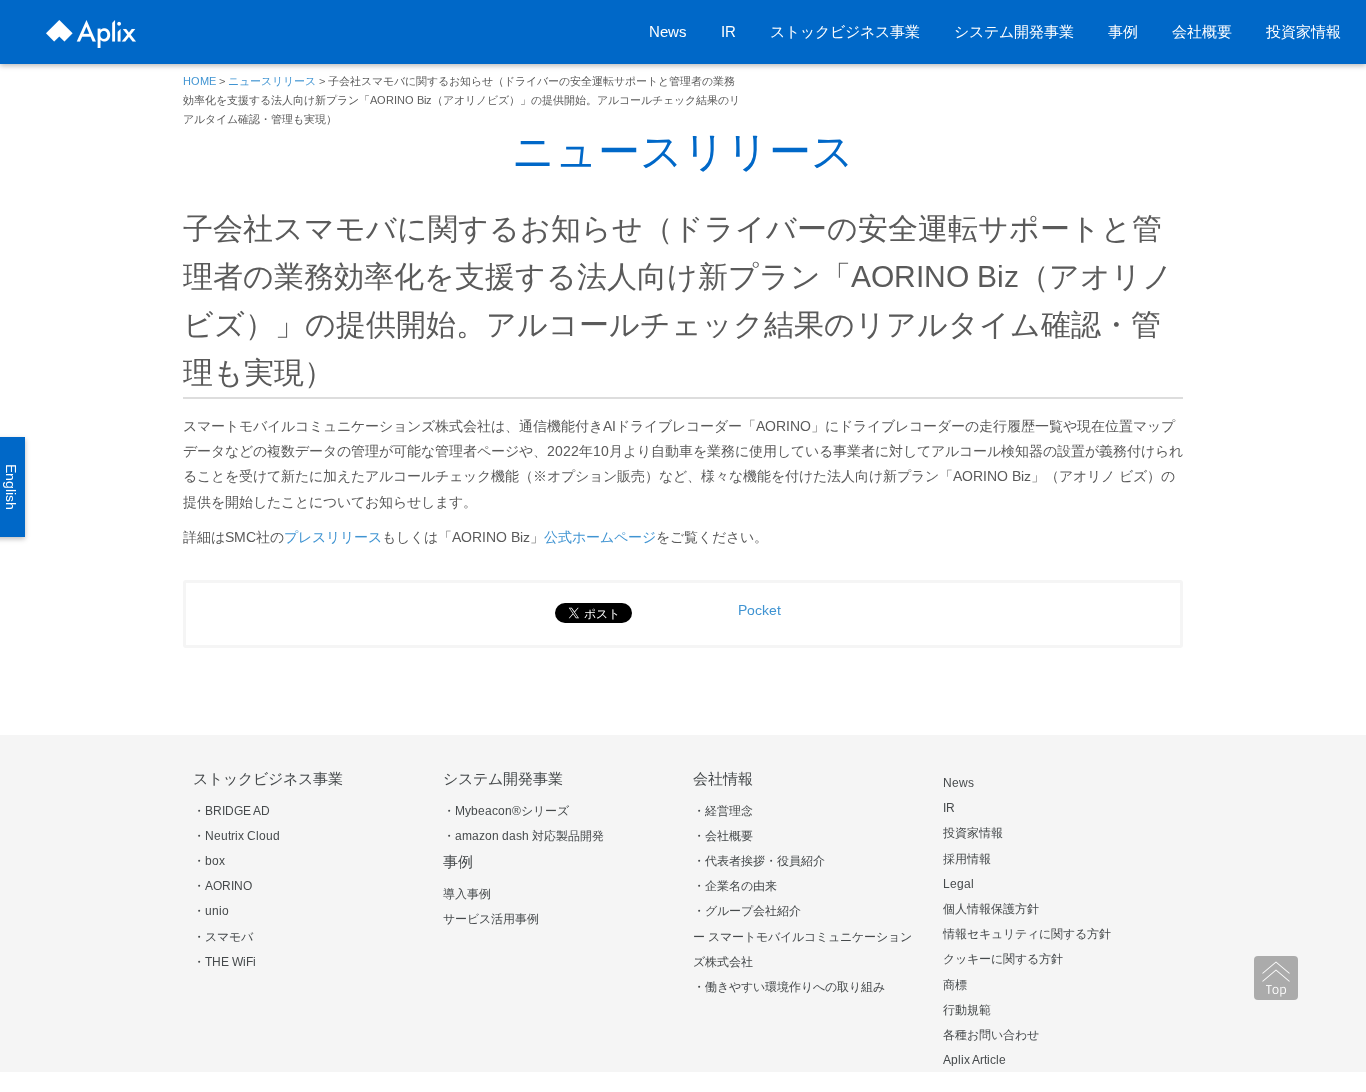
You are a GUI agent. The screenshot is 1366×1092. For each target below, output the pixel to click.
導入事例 (467, 894)
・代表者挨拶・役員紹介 (759, 861)
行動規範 (967, 1010)
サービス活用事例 (491, 919)
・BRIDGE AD (231, 811)
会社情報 (723, 778)
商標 (955, 985)
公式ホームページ (600, 537)
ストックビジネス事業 (845, 31)
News (668, 31)
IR (728, 31)
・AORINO (222, 886)
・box (209, 861)
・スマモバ (223, 937)
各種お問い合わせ (991, 1035)
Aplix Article (974, 1060)
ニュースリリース (272, 81)
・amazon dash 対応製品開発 (523, 836)
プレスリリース (333, 537)
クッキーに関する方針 (1003, 959)
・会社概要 (723, 836)
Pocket (759, 610)
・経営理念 (723, 811)
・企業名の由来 (735, 886)
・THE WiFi (224, 962)
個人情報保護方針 (991, 909)
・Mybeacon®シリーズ (506, 811)
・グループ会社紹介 (747, 911)
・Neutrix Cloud (236, 836)
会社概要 (1202, 31)
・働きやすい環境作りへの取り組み (789, 987)
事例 (1123, 31)
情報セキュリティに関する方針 (1027, 934)
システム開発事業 (1014, 31)
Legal (958, 884)
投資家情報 (1303, 31)
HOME (199, 81)
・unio (211, 911)
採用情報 (967, 859)
